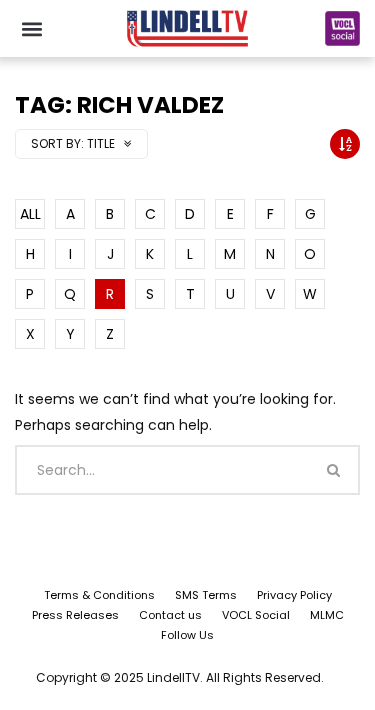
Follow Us (187, 635)
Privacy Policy (294, 595)
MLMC (327, 615)
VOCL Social (256, 615)
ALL (30, 214)
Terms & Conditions (99, 595)
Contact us (170, 615)
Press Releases (75, 615)
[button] (31, 28)
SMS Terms (206, 595)
